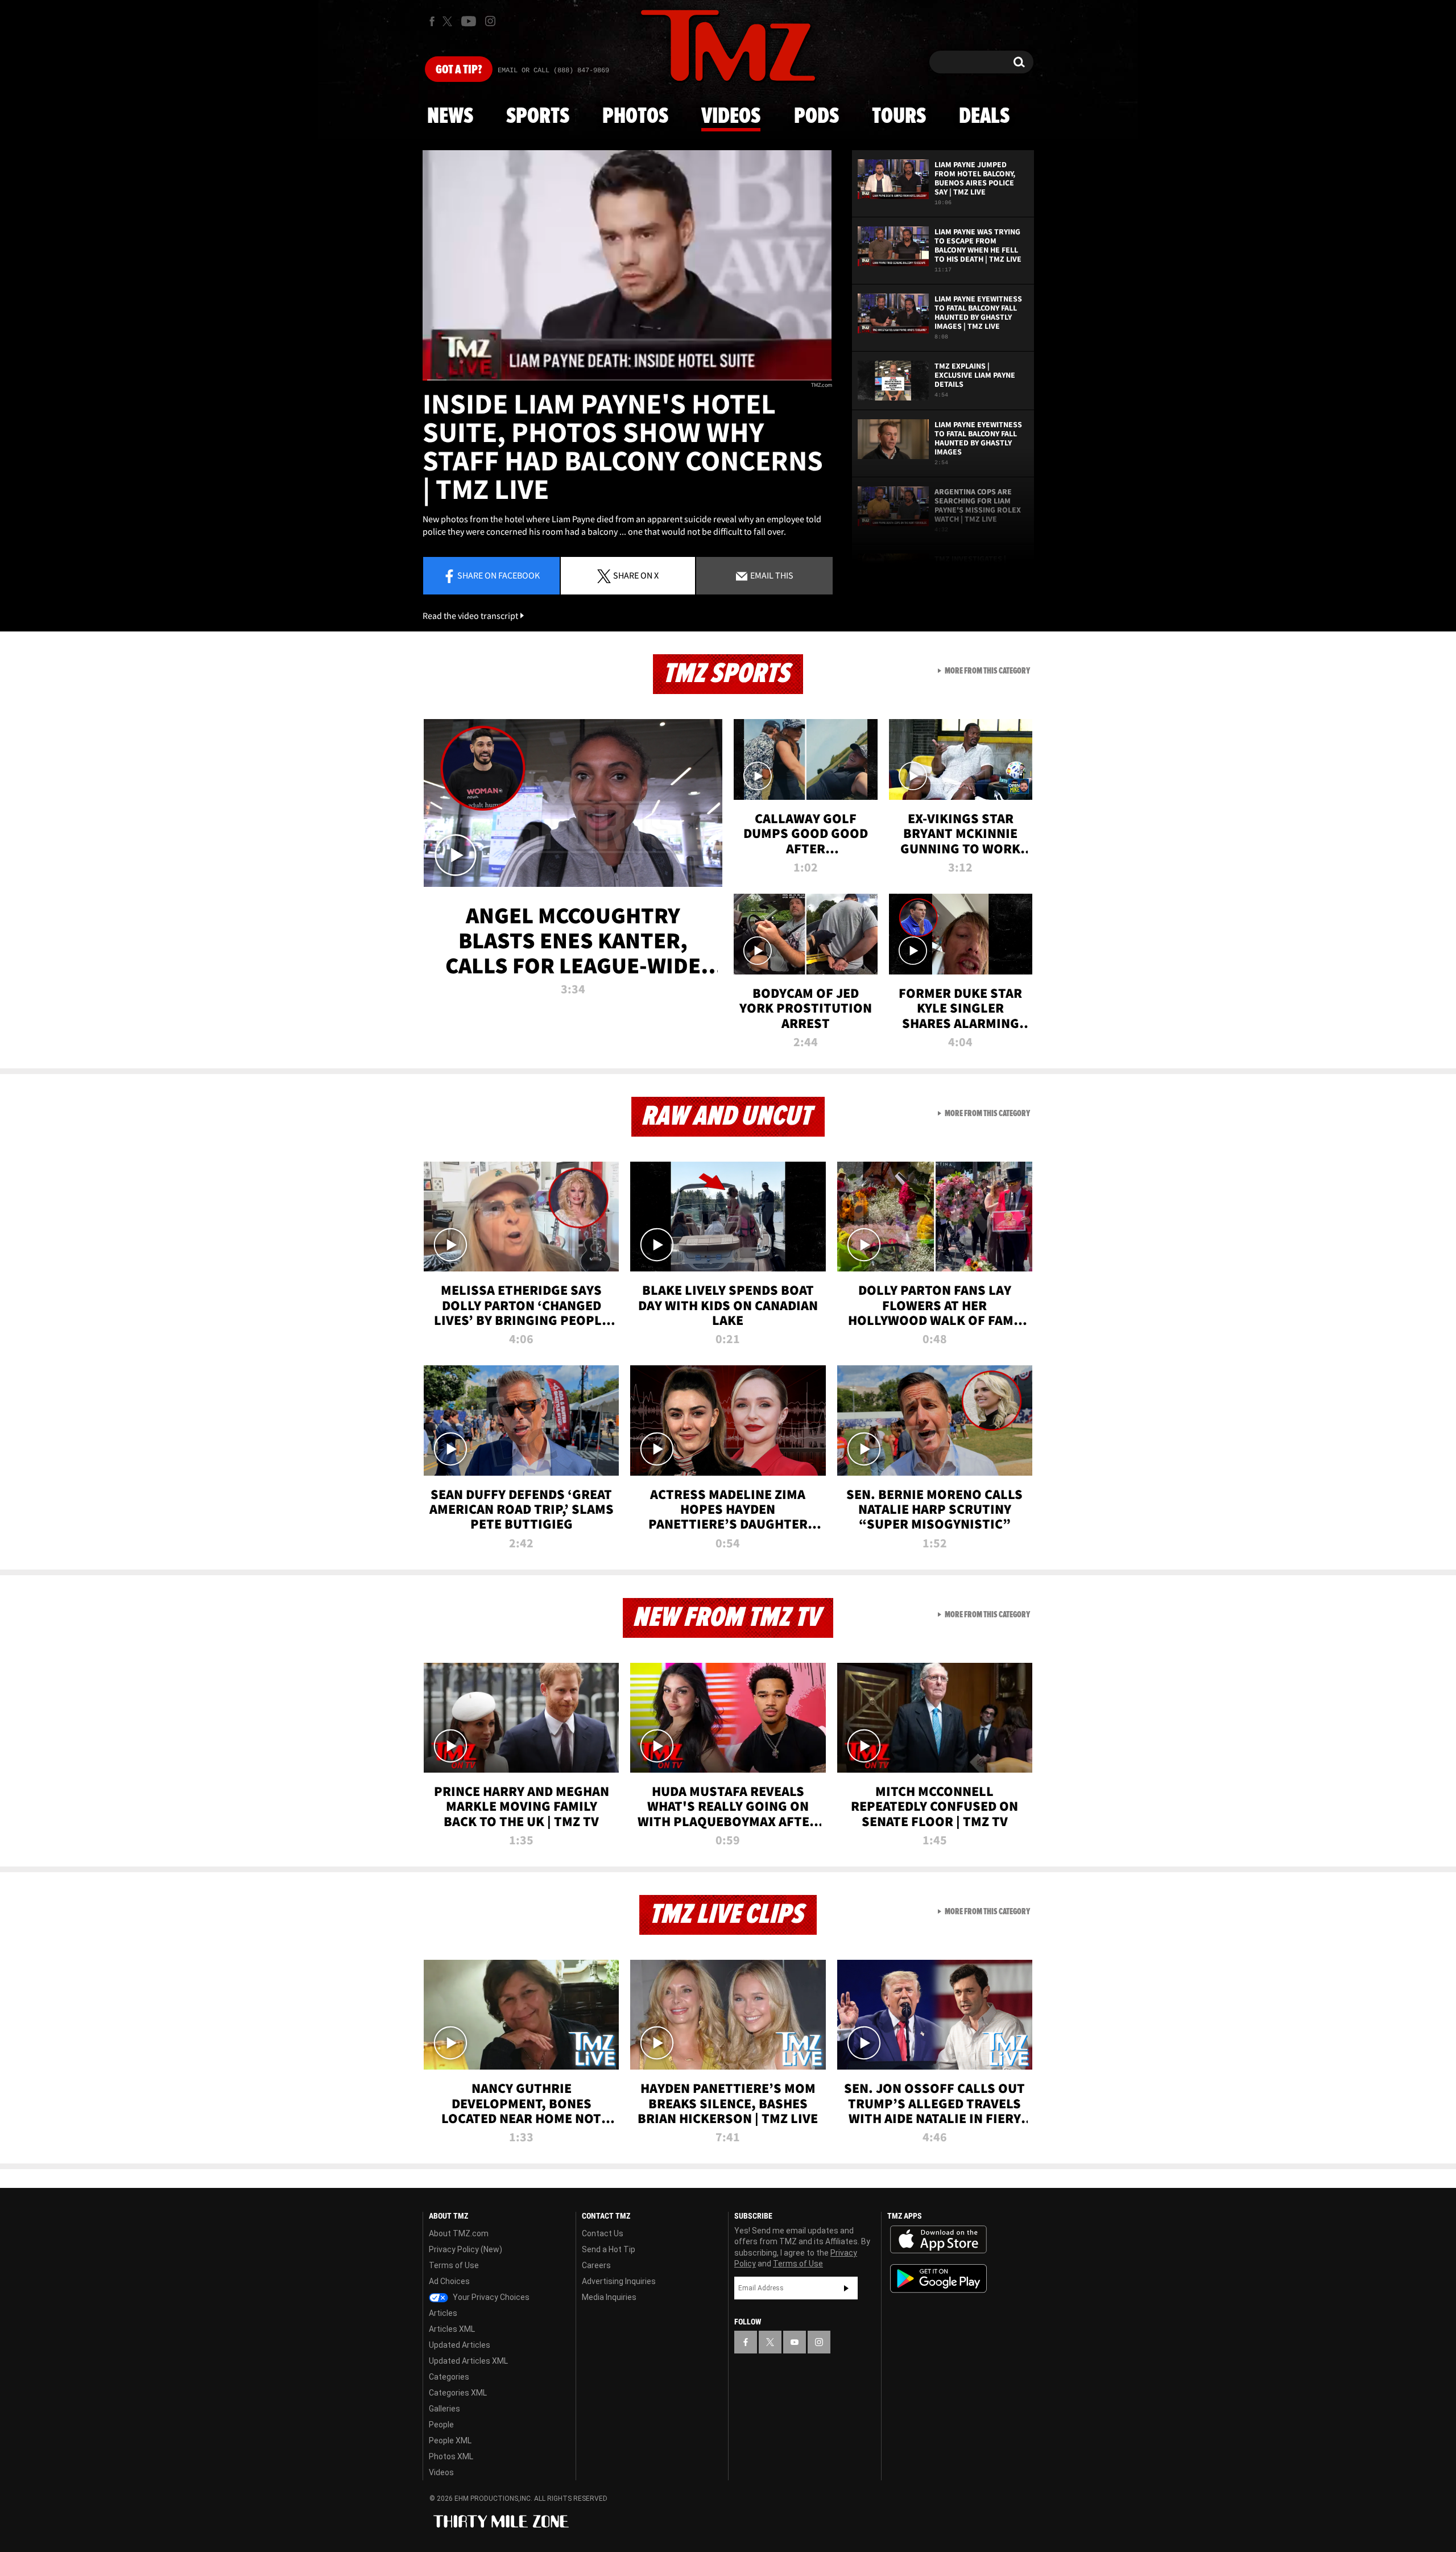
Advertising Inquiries (619, 2281)
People (441, 2425)
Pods (816, 117)
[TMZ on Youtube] (469, 21)
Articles (443, 2313)
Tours (899, 117)
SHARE (636, 575)
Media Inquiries (609, 2297)
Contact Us (603, 2233)
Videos (731, 117)
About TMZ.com (459, 2233)
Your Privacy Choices (490, 2297)
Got (459, 70)
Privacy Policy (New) (466, 2249)
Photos (635, 117)
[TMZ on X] (449, 21)
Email (771, 575)
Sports (538, 117)
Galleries (444, 2409)
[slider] (627, 380)
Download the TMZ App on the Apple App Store (938, 2240)
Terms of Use (454, 2265)
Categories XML (458, 2393)
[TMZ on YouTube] (795, 2342)
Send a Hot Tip (609, 2249)
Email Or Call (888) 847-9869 (553, 71)
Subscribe (846, 2288)
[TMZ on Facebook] (432, 21)
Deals (984, 117)
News (450, 117)
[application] (627, 265)
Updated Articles (460, 2345)
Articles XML (452, 2329)
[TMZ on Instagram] (490, 21)
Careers (596, 2265)
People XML (450, 2440)
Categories (449, 2377)
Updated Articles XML (468, 2361)
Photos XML (451, 2456)
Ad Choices (449, 2281)
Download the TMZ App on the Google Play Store (938, 2279)
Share (499, 575)
